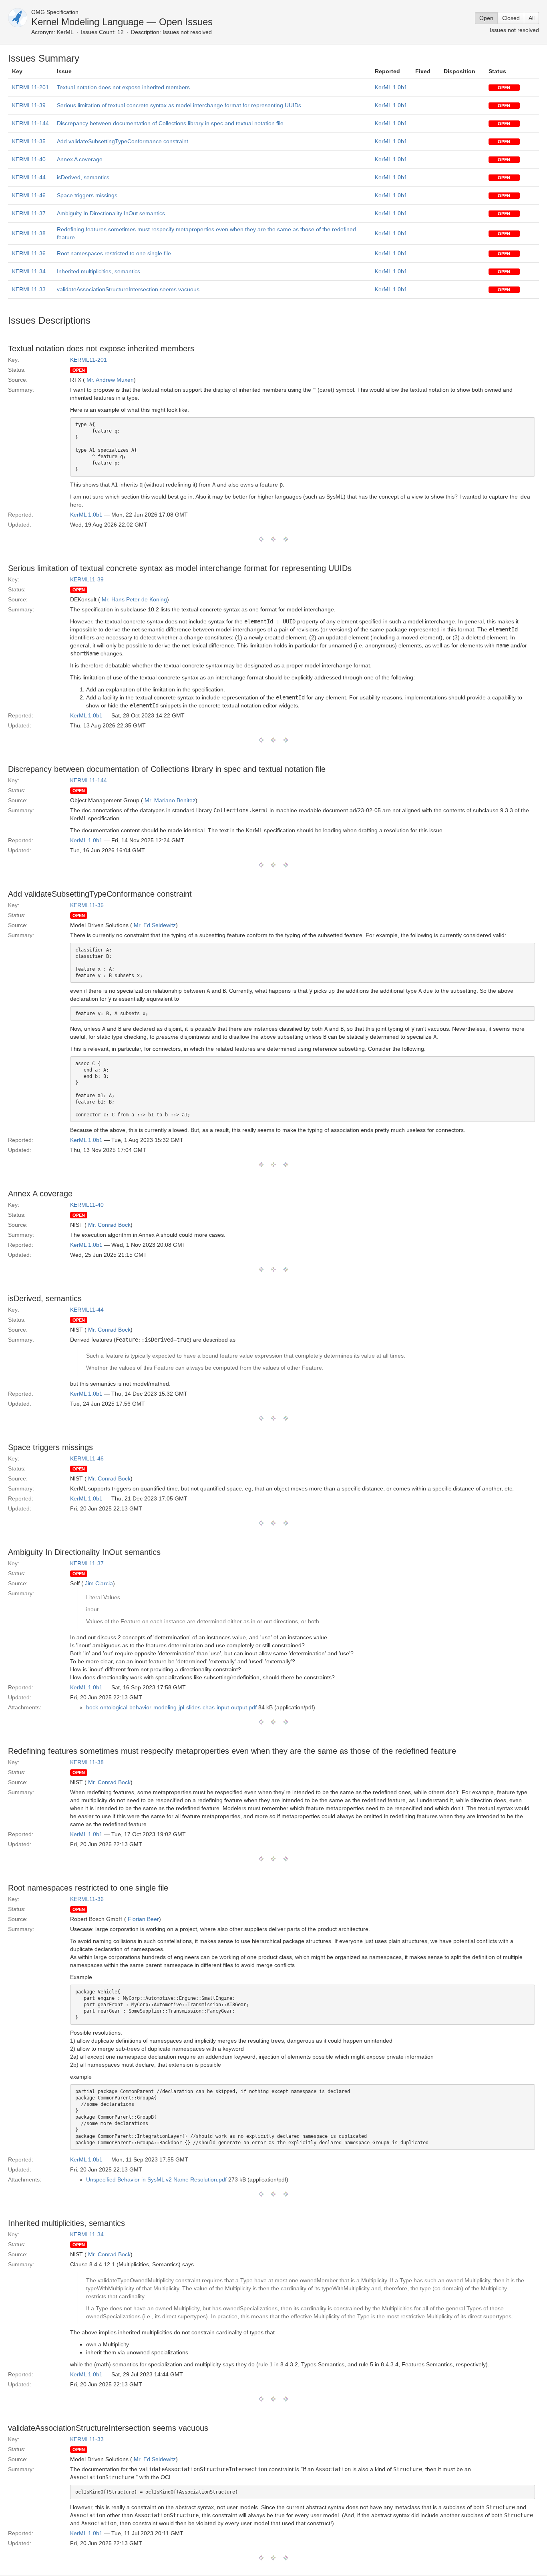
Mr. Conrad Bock (109, 1225)
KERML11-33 (29, 289)
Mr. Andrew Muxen (110, 380)
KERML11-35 (29, 141)
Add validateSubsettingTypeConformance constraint (123, 141)
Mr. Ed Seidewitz (155, 925)
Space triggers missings (87, 195)
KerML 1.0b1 (391, 87)
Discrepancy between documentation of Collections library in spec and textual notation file (170, 123)
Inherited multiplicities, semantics (99, 271)
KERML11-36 (29, 253)
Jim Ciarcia (99, 1583)
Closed (511, 18)
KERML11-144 (30, 123)
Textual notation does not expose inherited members (123, 87)
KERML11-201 (30, 87)
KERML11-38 (29, 233)
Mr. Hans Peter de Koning (134, 599)
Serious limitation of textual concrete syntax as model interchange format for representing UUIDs (179, 105)
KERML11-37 (29, 213)
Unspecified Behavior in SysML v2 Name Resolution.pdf (156, 2179)
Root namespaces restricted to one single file (114, 253)
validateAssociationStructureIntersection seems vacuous (128, 289)
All (532, 18)
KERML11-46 (29, 195)
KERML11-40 (29, 159)
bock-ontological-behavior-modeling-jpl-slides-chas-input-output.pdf (171, 1707)
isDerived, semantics (83, 177)
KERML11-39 (29, 105)
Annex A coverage (80, 159)
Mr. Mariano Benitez (170, 800)
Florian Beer (143, 1919)
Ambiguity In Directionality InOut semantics (111, 213)
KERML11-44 (29, 177)
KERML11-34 (29, 271)
